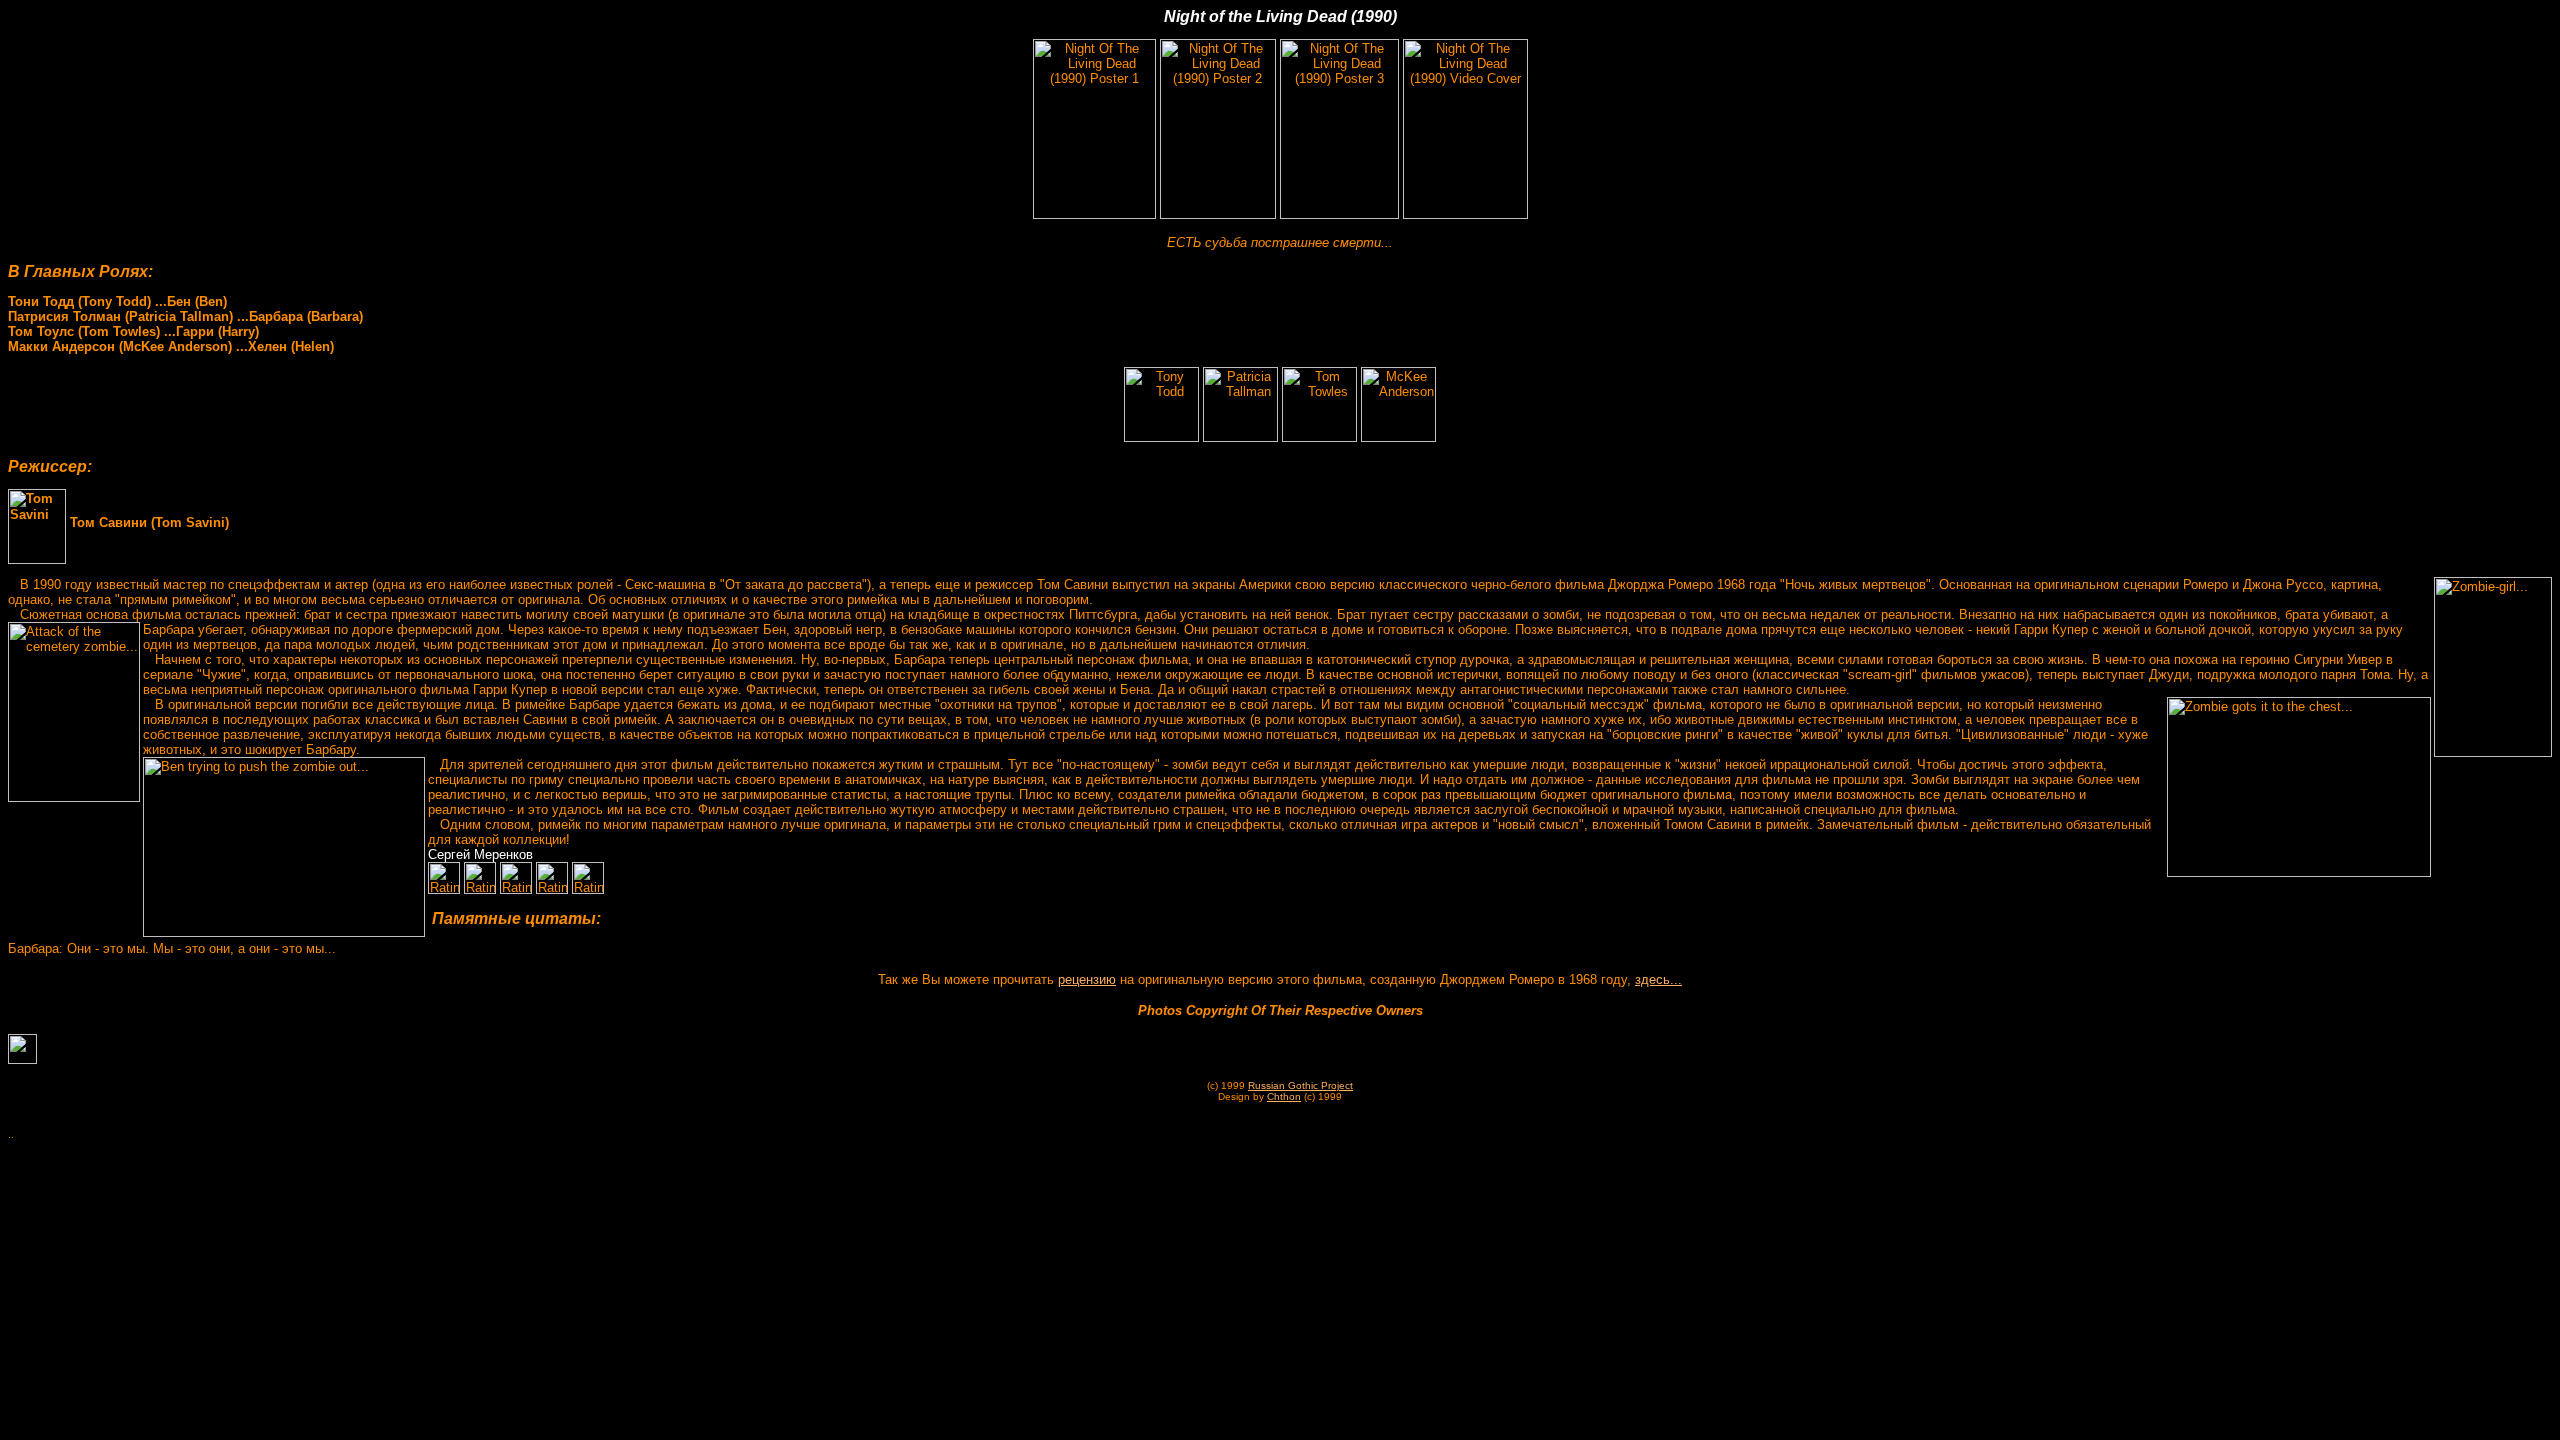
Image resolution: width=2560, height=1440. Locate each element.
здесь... (1658, 979)
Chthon (1284, 1096)
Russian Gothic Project (1300, 1085)
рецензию (1087, 979)
